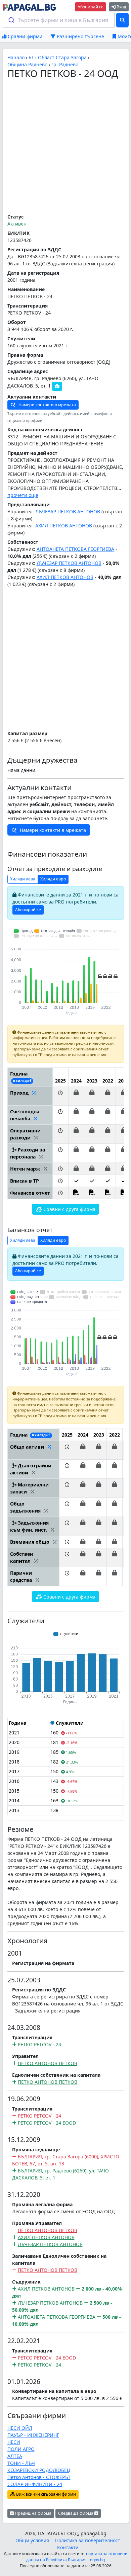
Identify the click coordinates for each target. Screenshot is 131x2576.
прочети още (23, 495)
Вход (121, 7)
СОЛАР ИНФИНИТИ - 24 (35, 2484)
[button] (60, 1096)
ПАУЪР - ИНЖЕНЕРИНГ (33, 2435)
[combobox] (59, 20)
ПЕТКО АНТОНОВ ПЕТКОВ (48, 2063)
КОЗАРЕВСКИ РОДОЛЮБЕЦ (39, 2470)
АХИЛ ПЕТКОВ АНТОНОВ (64, 526)
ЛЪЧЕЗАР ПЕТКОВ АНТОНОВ (68, 511)
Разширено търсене (80, 36)
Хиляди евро (53, 879)
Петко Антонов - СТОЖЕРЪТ (39, 2477)
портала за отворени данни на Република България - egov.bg (77, 2557)
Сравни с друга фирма (69, 1209)
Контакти (68, 2547)
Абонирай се (91, 7)
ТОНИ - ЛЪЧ (21, 2463)
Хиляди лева (23, 879)
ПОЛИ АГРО (21, 2449)
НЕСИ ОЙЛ (20, 2428)
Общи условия (32, 2540)
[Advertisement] (65, 147)
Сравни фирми (24, 36)
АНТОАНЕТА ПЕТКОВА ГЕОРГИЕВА (75, 549)
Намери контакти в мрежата (47, 405)
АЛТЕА (15, 2456)
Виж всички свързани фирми (46, 2494)
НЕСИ (14, 2442)
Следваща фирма (76, 2513)
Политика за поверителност (88, 2540)
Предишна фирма (33, 2513)
